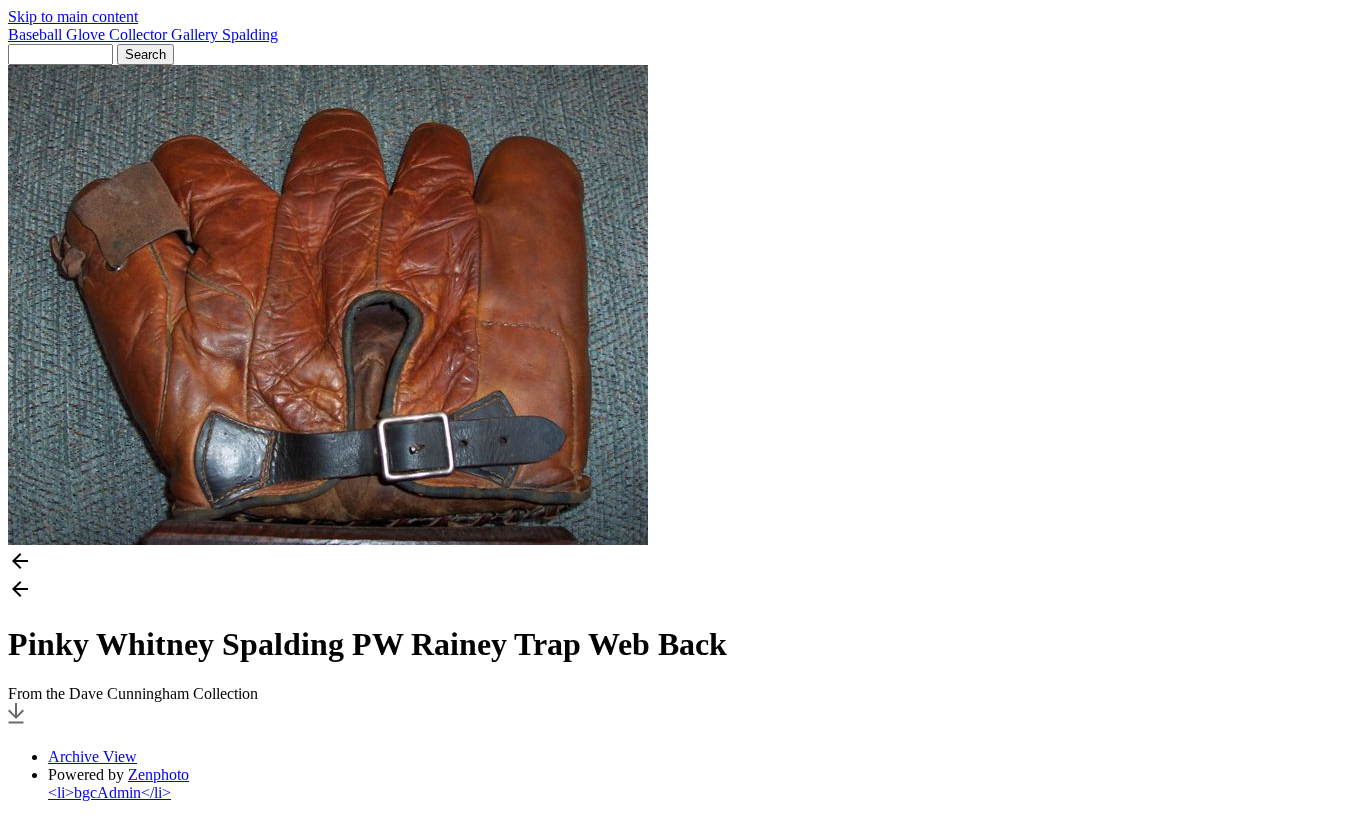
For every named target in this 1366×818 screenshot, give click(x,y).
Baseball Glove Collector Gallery (115, 34)
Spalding (250, 34)
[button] (683, 563)
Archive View (92, 756)
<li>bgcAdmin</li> (109, 792)
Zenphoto (158, 774)
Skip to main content (73, 16)
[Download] (16, 722)
